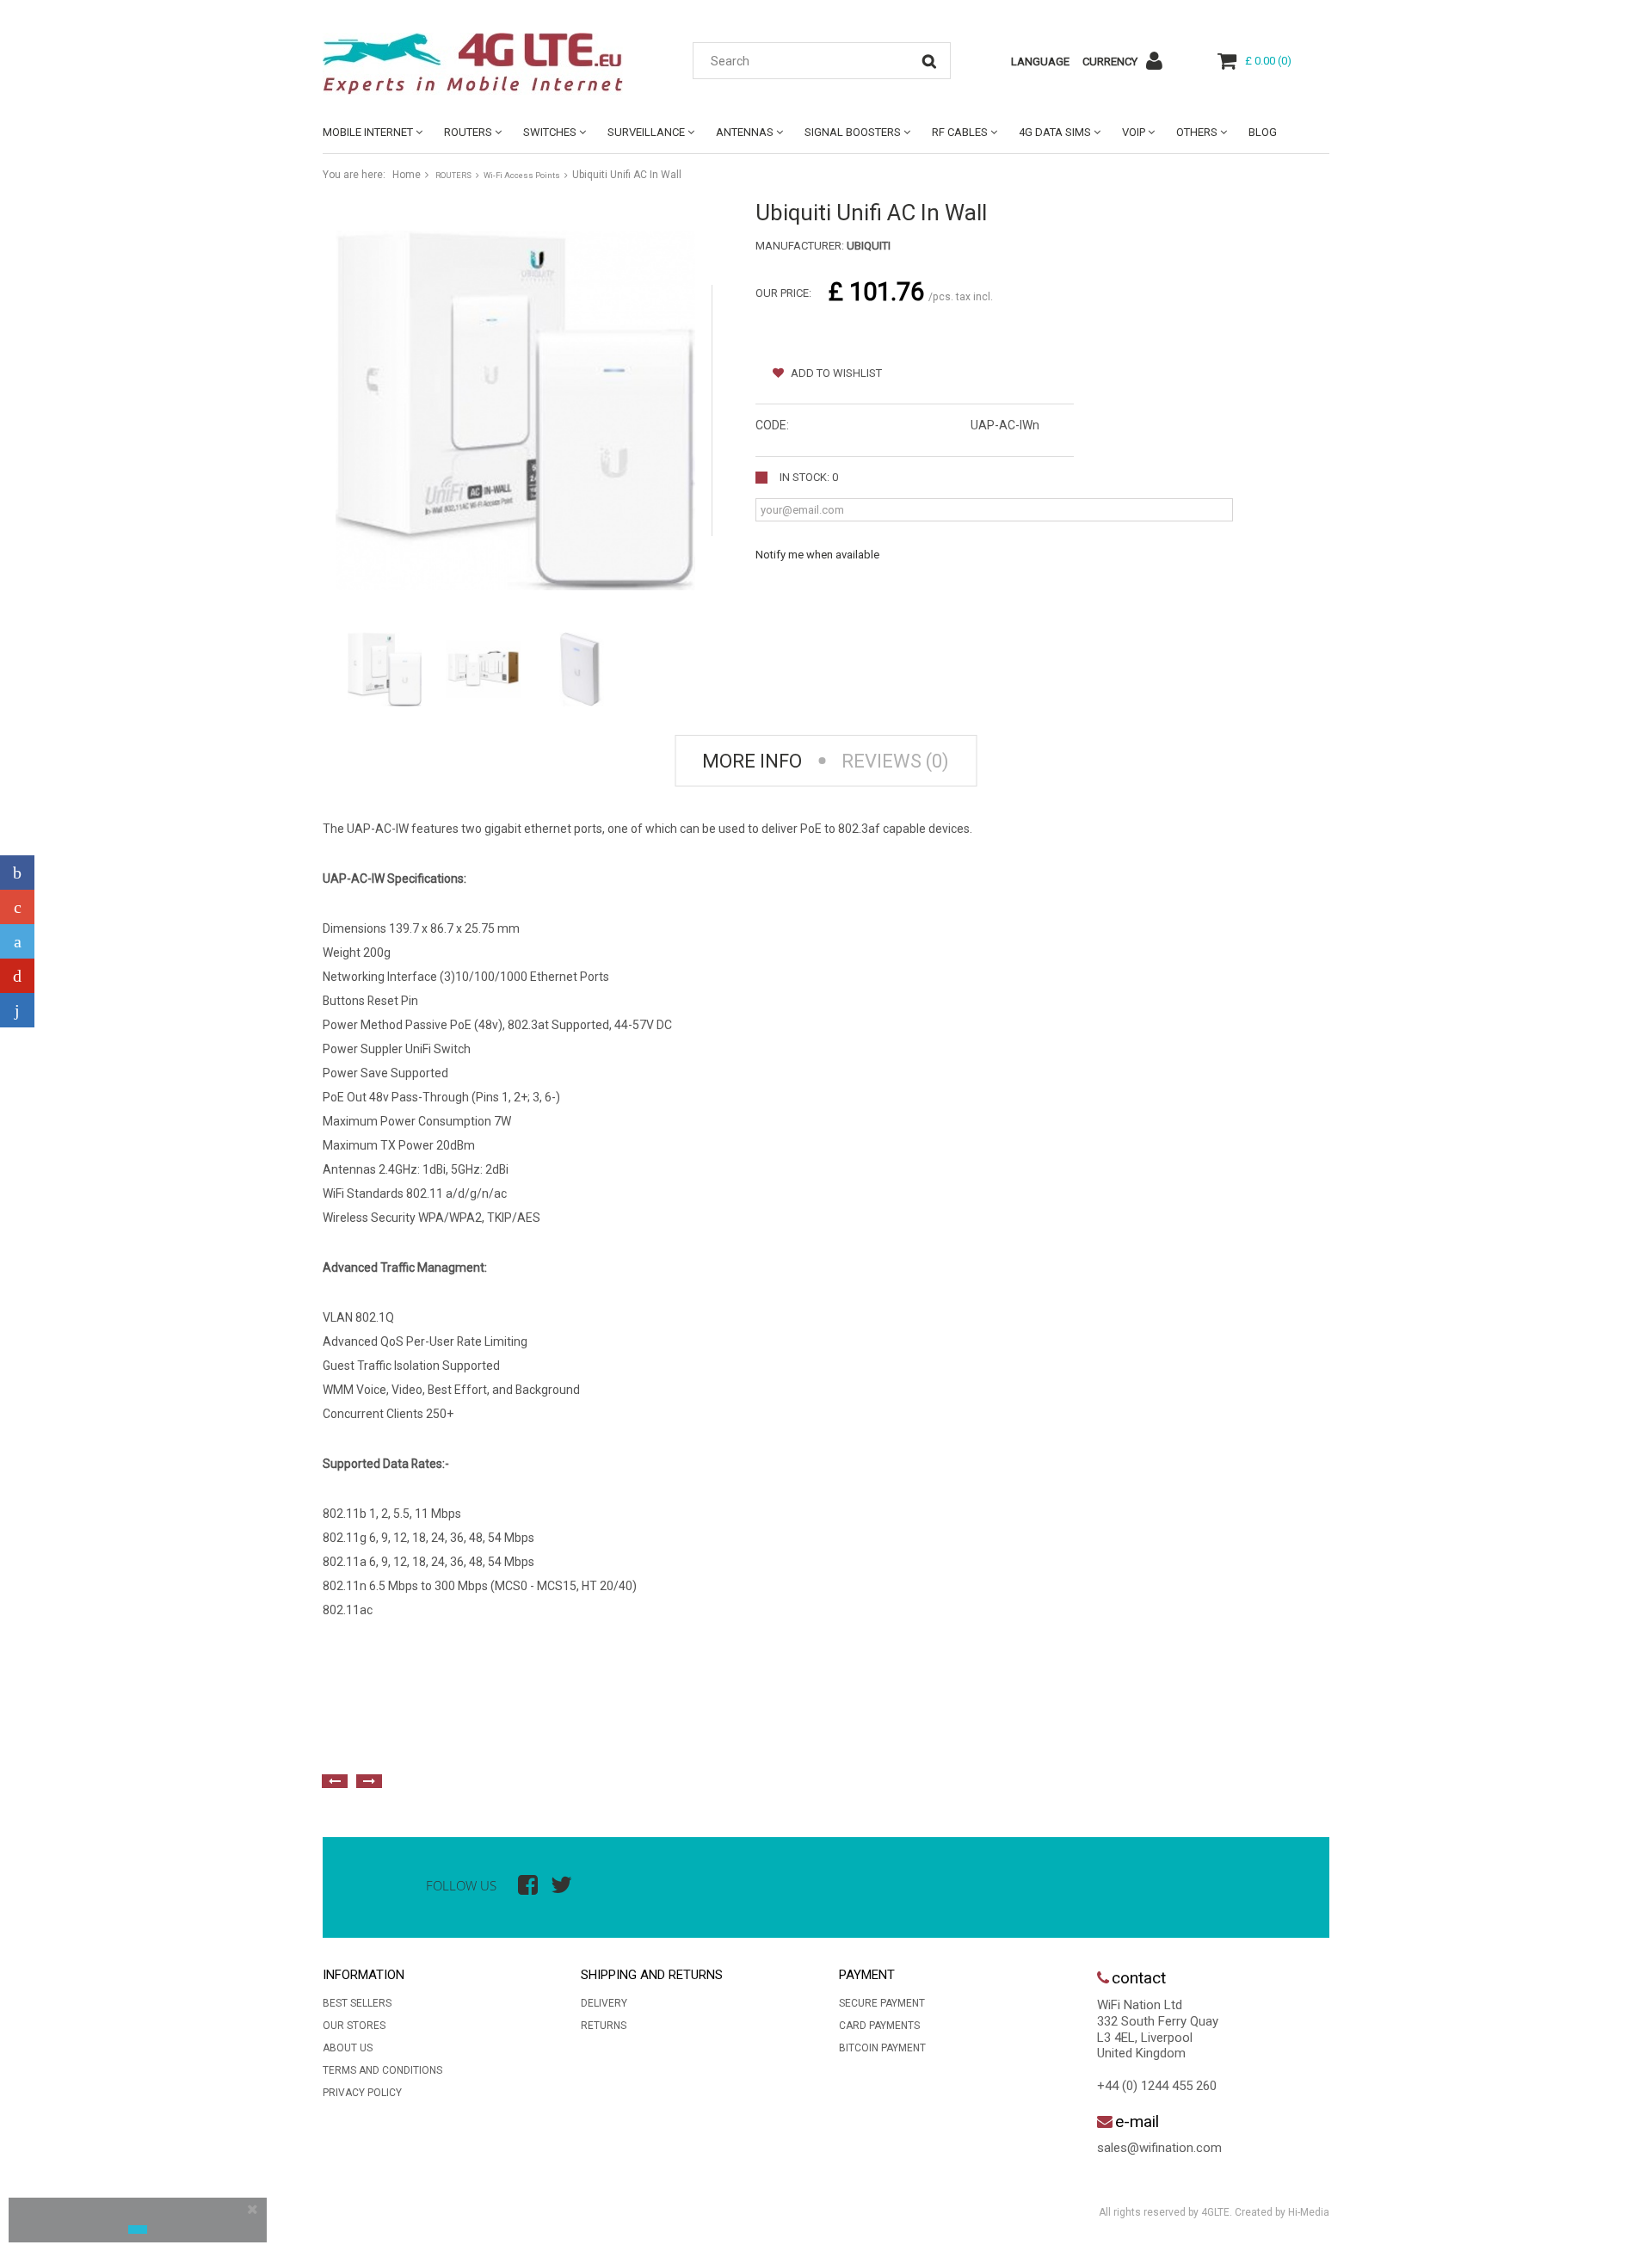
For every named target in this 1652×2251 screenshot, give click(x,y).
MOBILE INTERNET (368, 132)
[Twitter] (17, 941)
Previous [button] (335, 1781)
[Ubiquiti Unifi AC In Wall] (385, 669)
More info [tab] (752, 761)
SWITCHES (550, 132)
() (1268, 61)
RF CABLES (960, 132)
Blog (1263, 132)
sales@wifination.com (1159, 2148)
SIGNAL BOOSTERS (853, 132)
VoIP (1134, 132)
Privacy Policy (362, 2093)
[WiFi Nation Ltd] (482, 64)
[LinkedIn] (17, 1010)
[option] (512, 1742)
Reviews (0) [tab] (895, 761)
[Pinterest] (17, 976)
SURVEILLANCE (646, 132)
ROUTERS (468, 132)
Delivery (604, 2003)
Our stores (354, 2026)
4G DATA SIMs (1055, 132)
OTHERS (1197, 132)
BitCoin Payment (882, 2048)
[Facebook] (17, 873)
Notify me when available (817, 555)
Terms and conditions (382, 2070)
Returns (604, 2026)
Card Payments (879, 2026)
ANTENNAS (745, 132)
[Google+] (17, 907)
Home (407, 175)
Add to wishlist (835, 373)
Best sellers (357, 2003)
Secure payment (882, 2003)
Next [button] (369, 1781)
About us (348, 2048)
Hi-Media (1309, 2212)
